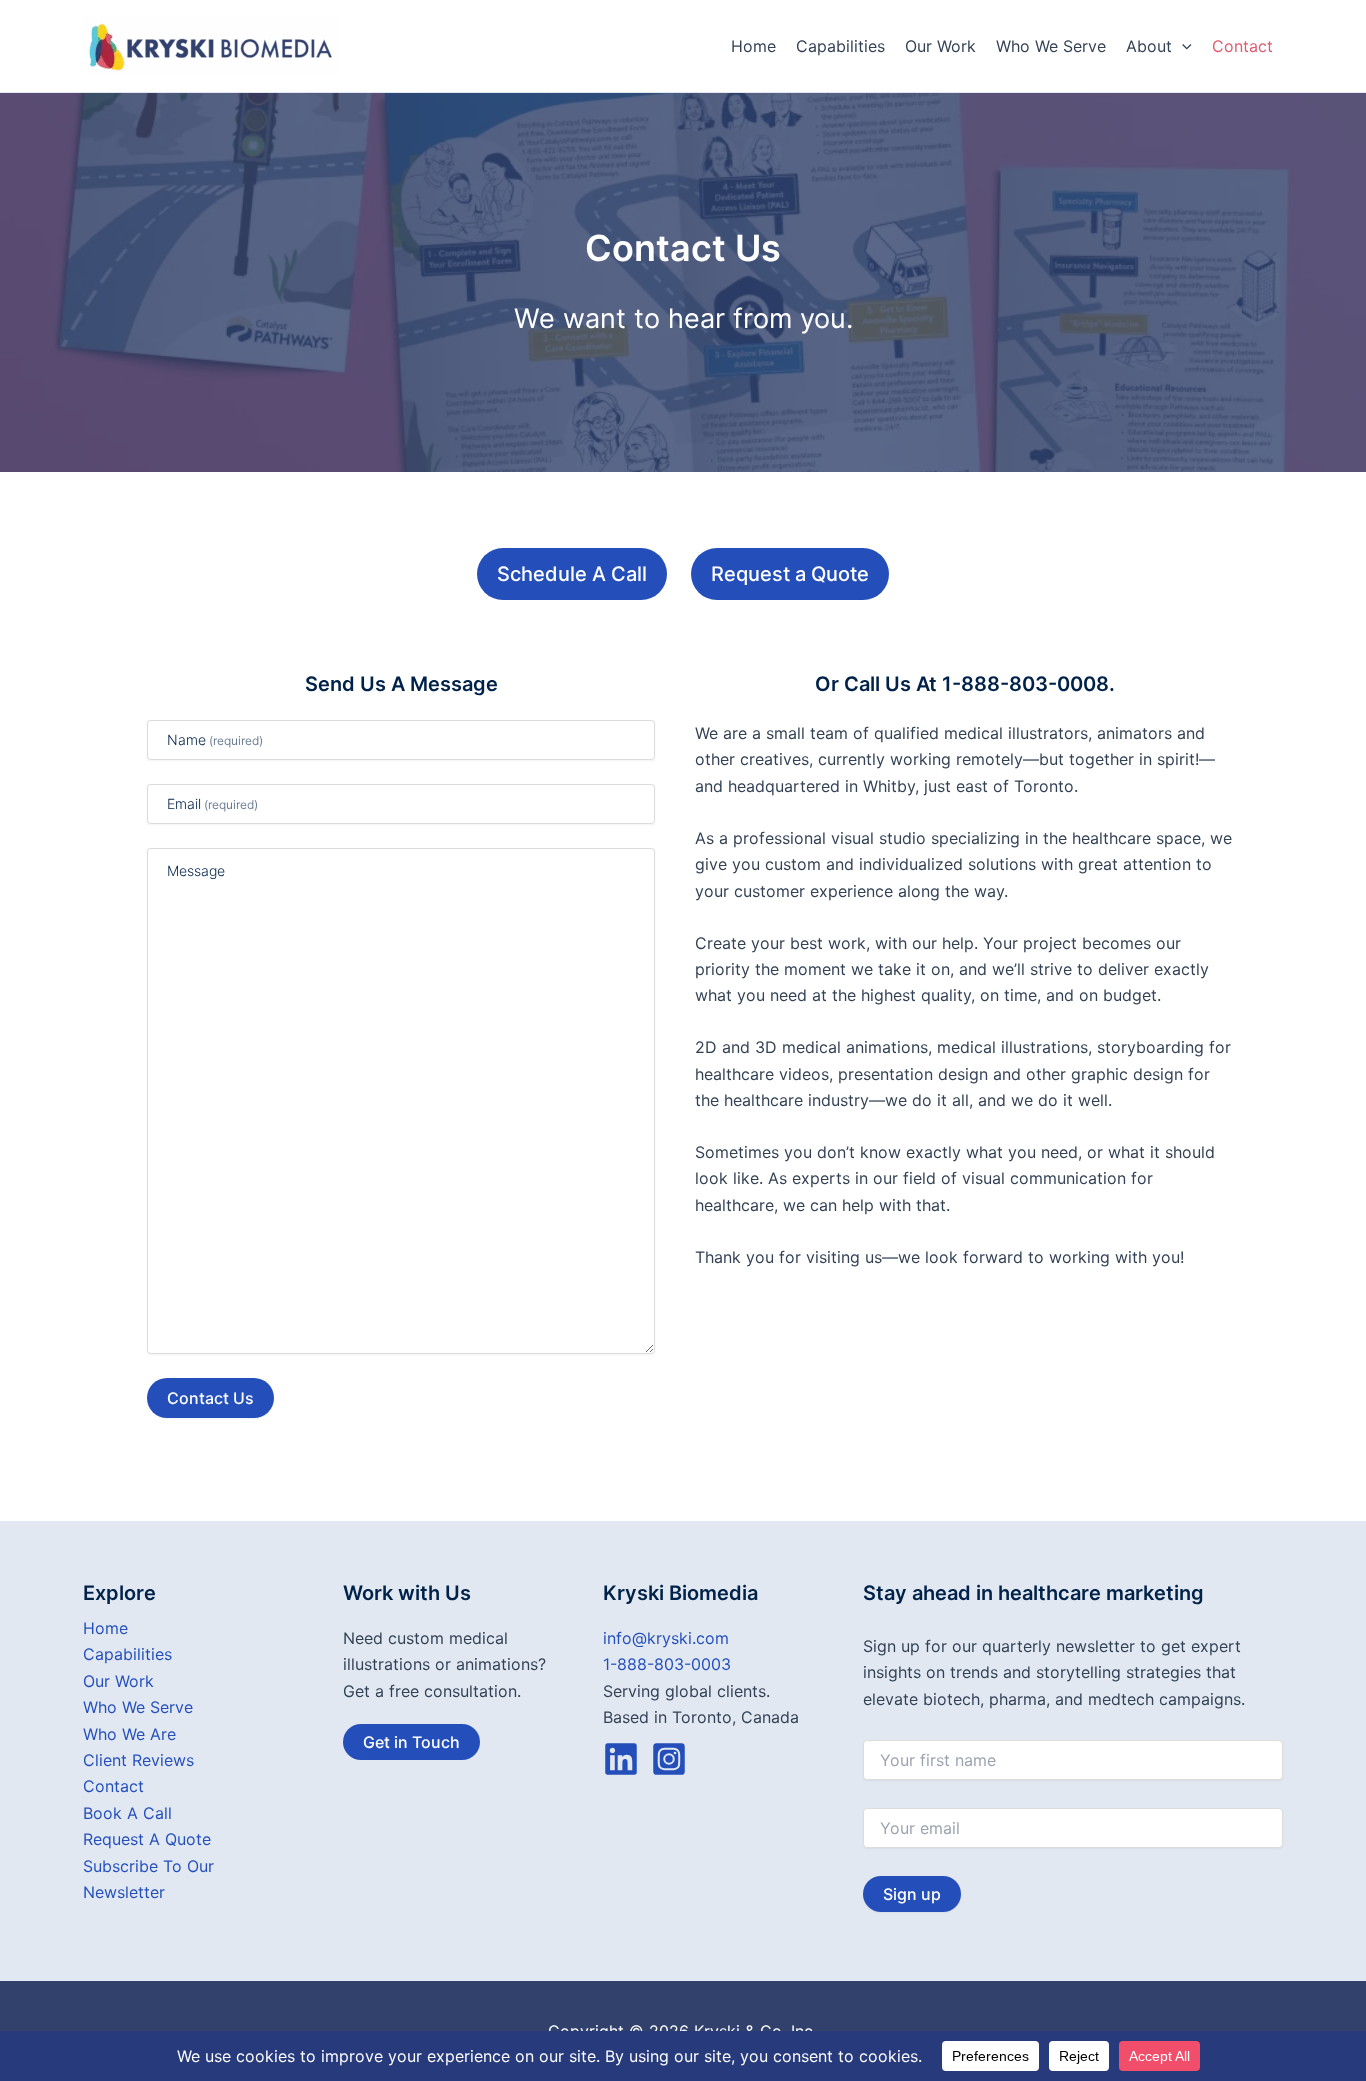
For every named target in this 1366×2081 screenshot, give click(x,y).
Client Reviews (138, 1760)
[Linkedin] (621, 1759)
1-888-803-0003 (667, 1664)
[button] (1182, 46)
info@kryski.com (666, 1638)
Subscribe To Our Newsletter (148, 1879)
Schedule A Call (572, 574)
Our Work (940, 46)
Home (753, 46)
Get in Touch (411, 1742)
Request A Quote (147, 1839)
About (1149, 46)
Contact (1242, 46)
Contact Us (210, 1398)
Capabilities (840, 46)
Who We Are (129, 1734)
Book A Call (127, 1813)
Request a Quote (790, 574)
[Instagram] (669, 1759)
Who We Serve (1051, 46)
